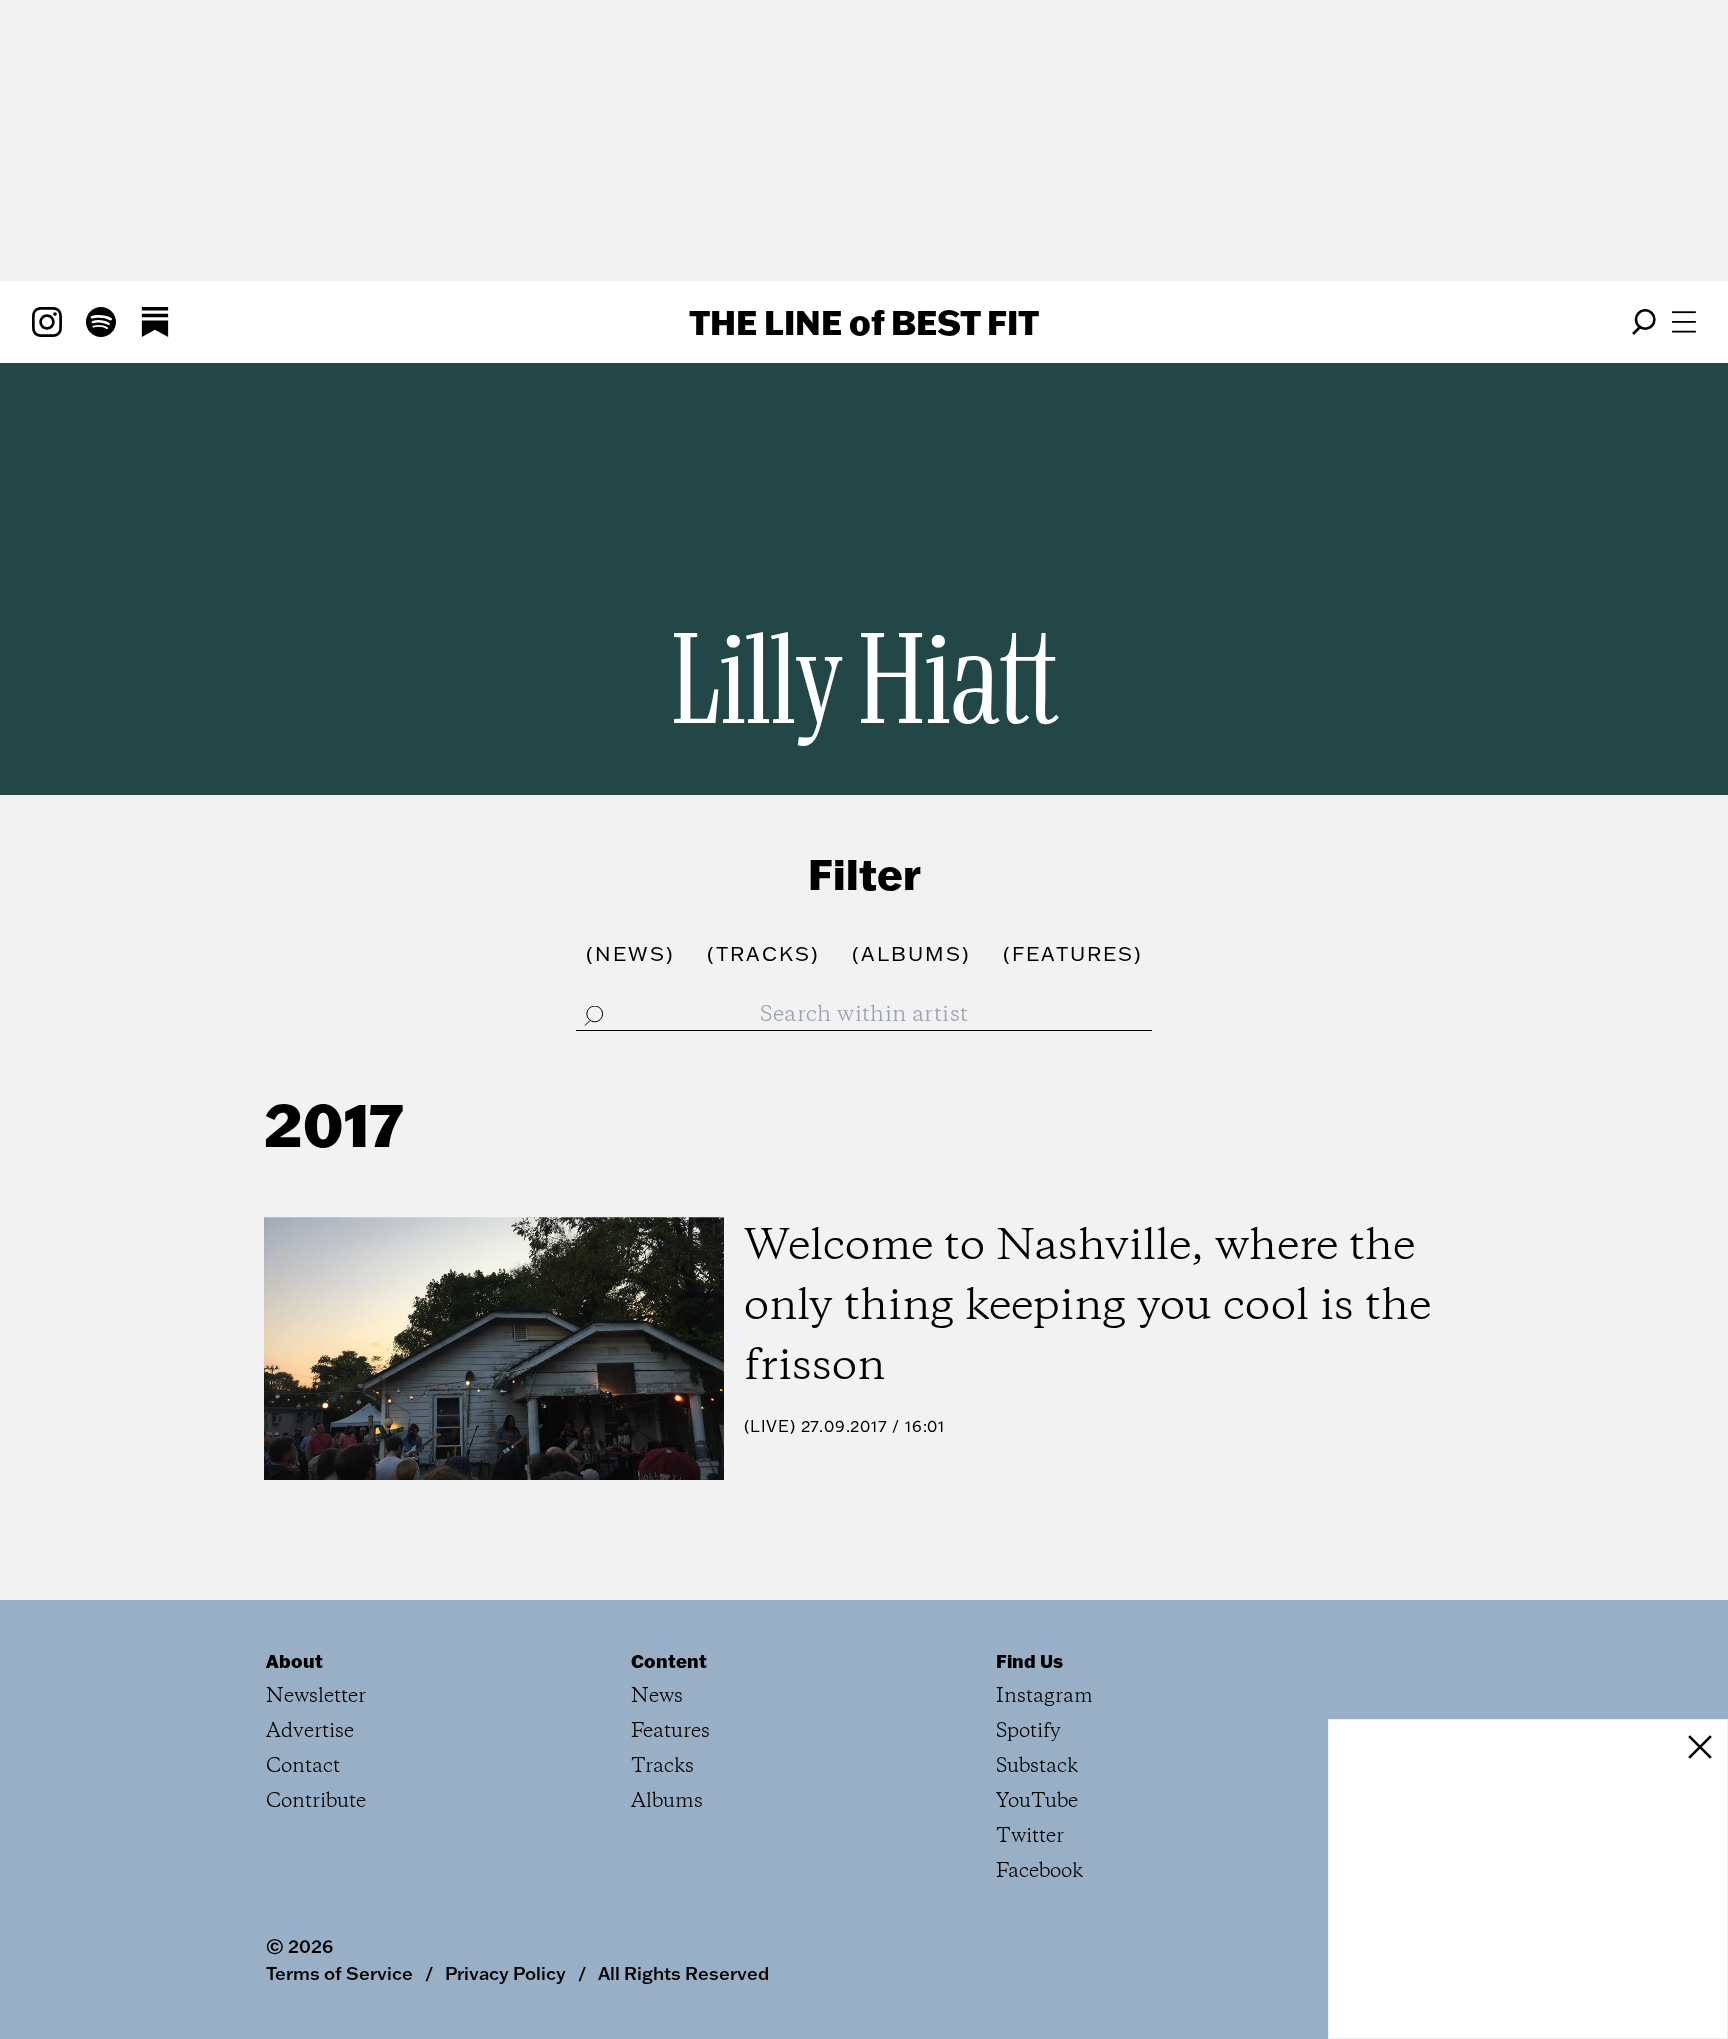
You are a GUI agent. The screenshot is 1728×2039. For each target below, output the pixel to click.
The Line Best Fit (864, 322)
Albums (667, 1801)
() (630, 953)
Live (770, 1426)
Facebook (1039, 1871)
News (657, 1696)
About (294, 1661)
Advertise (310, 1731)
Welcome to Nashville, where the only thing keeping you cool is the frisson (1087, 1307)
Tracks (662, 1766)
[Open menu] (1684, 322)
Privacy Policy (505, 1973)
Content (669, 1661)
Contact (303, 1766)
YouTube (1037, 1801)
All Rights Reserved (683, 1973)
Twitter (1030, 1836)
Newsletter (316, 1696)
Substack (1037, 1766)
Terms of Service (339, 1973)
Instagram (1044, 1696)
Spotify (1028, 1731)
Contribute (316, 1801)
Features (670, 1731)
